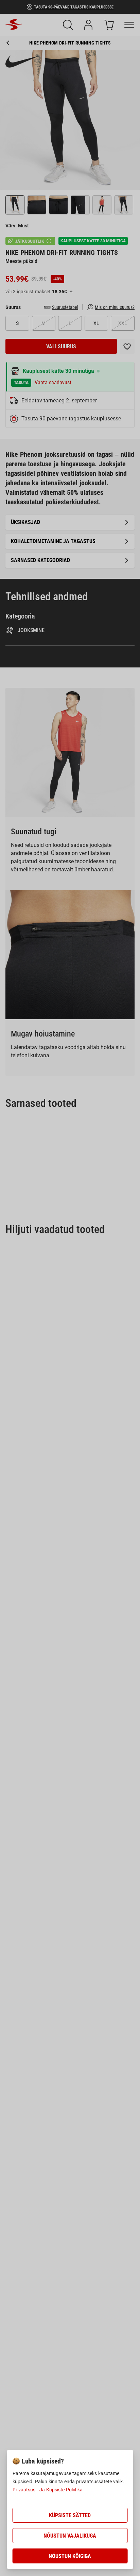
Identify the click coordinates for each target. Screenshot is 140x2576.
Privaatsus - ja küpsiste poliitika (48, 2490)
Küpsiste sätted (70, 2515)
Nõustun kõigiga (70, 2556)
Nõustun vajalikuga (70, 2536)
